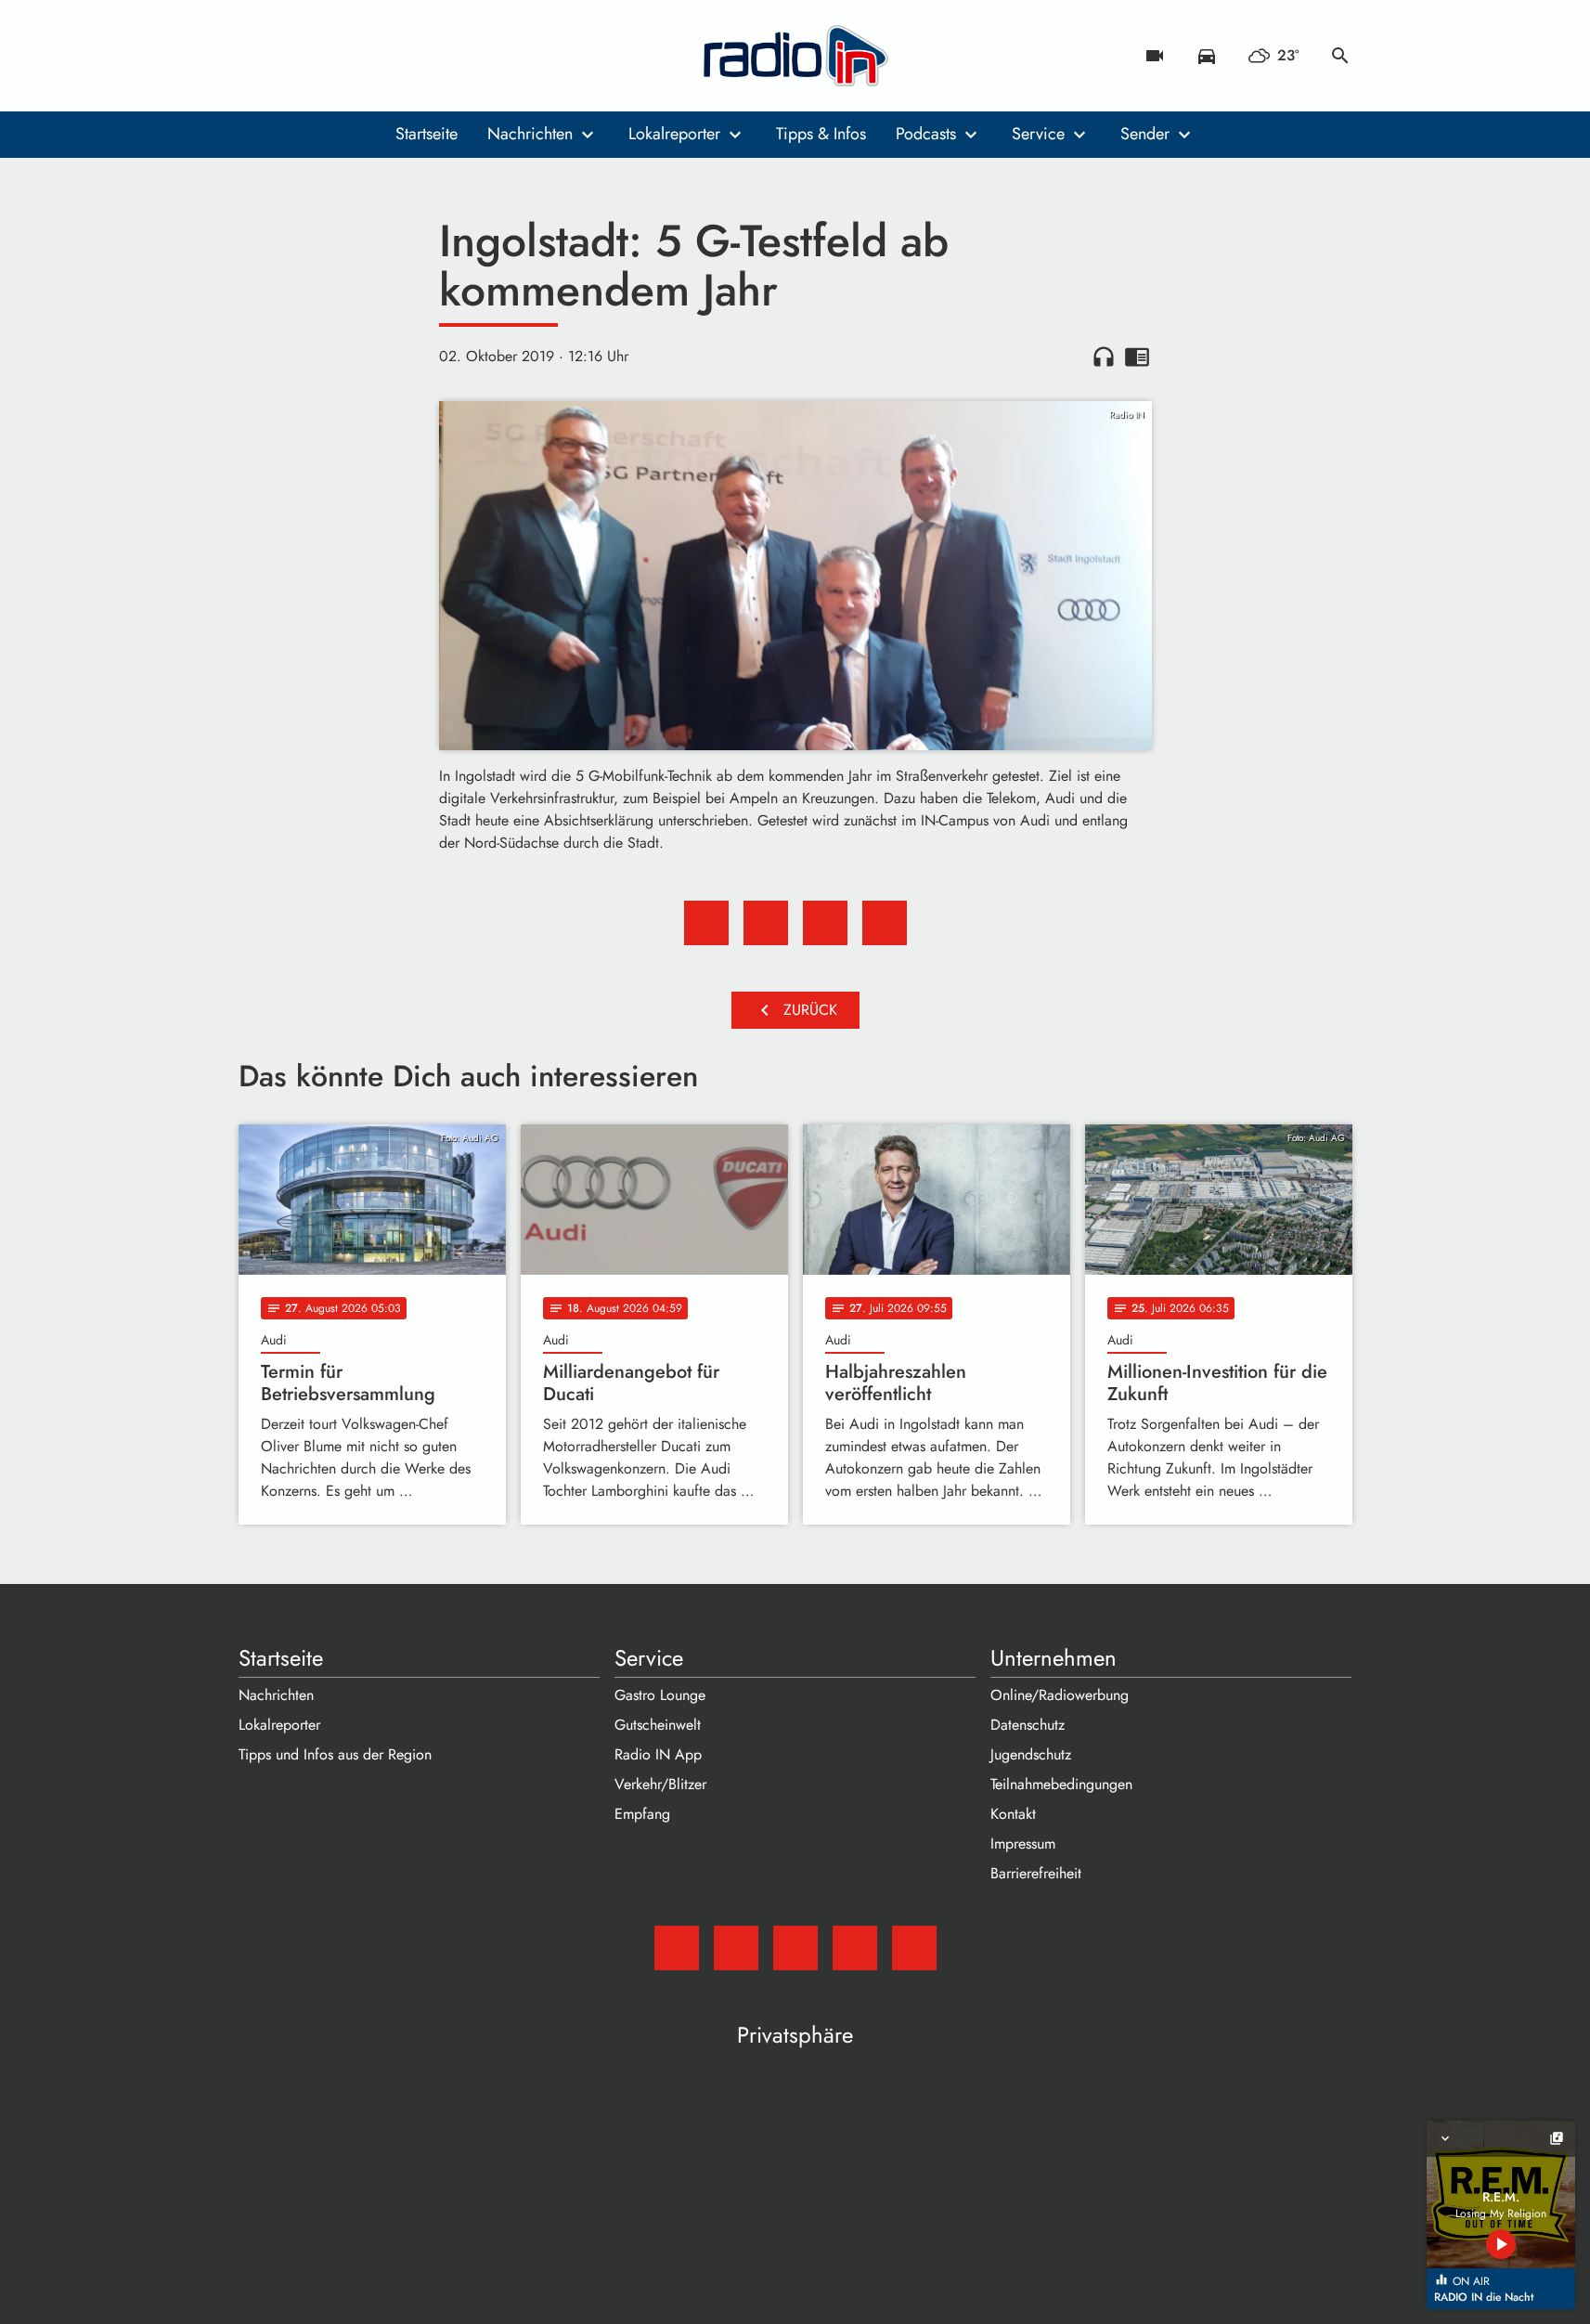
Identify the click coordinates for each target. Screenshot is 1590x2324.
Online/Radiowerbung (1060, 1695)
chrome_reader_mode (1137, 357)
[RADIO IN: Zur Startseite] (795, 56)
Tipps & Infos (821, 134)
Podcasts (926, 134)
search (1340, 56)
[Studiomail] (257, 56)
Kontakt (1013, 1814)
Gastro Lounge (660, 1695)
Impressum (1023, 1844)
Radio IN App (658, 1754)
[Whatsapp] (368, 56)
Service (1038, 134)
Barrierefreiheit (1036, 1873)
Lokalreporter (674, 134)
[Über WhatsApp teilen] (825, 923)
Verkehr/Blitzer (660, 1784)
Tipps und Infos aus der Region (335, 1754)
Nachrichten (530, 134)
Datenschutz (1028, 1725)
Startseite (427, 134)
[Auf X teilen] (766, 923)
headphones (1104, 357)
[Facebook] (294, 56)
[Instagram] (331, 56)
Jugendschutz (1031, 1754)
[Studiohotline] (406, 56)
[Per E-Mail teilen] (885, 923)
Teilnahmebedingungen (1061, 1784)
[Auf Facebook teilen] (706, 923)
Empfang (642, 1814)
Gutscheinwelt (658, 1725)
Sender (1145, 134)
